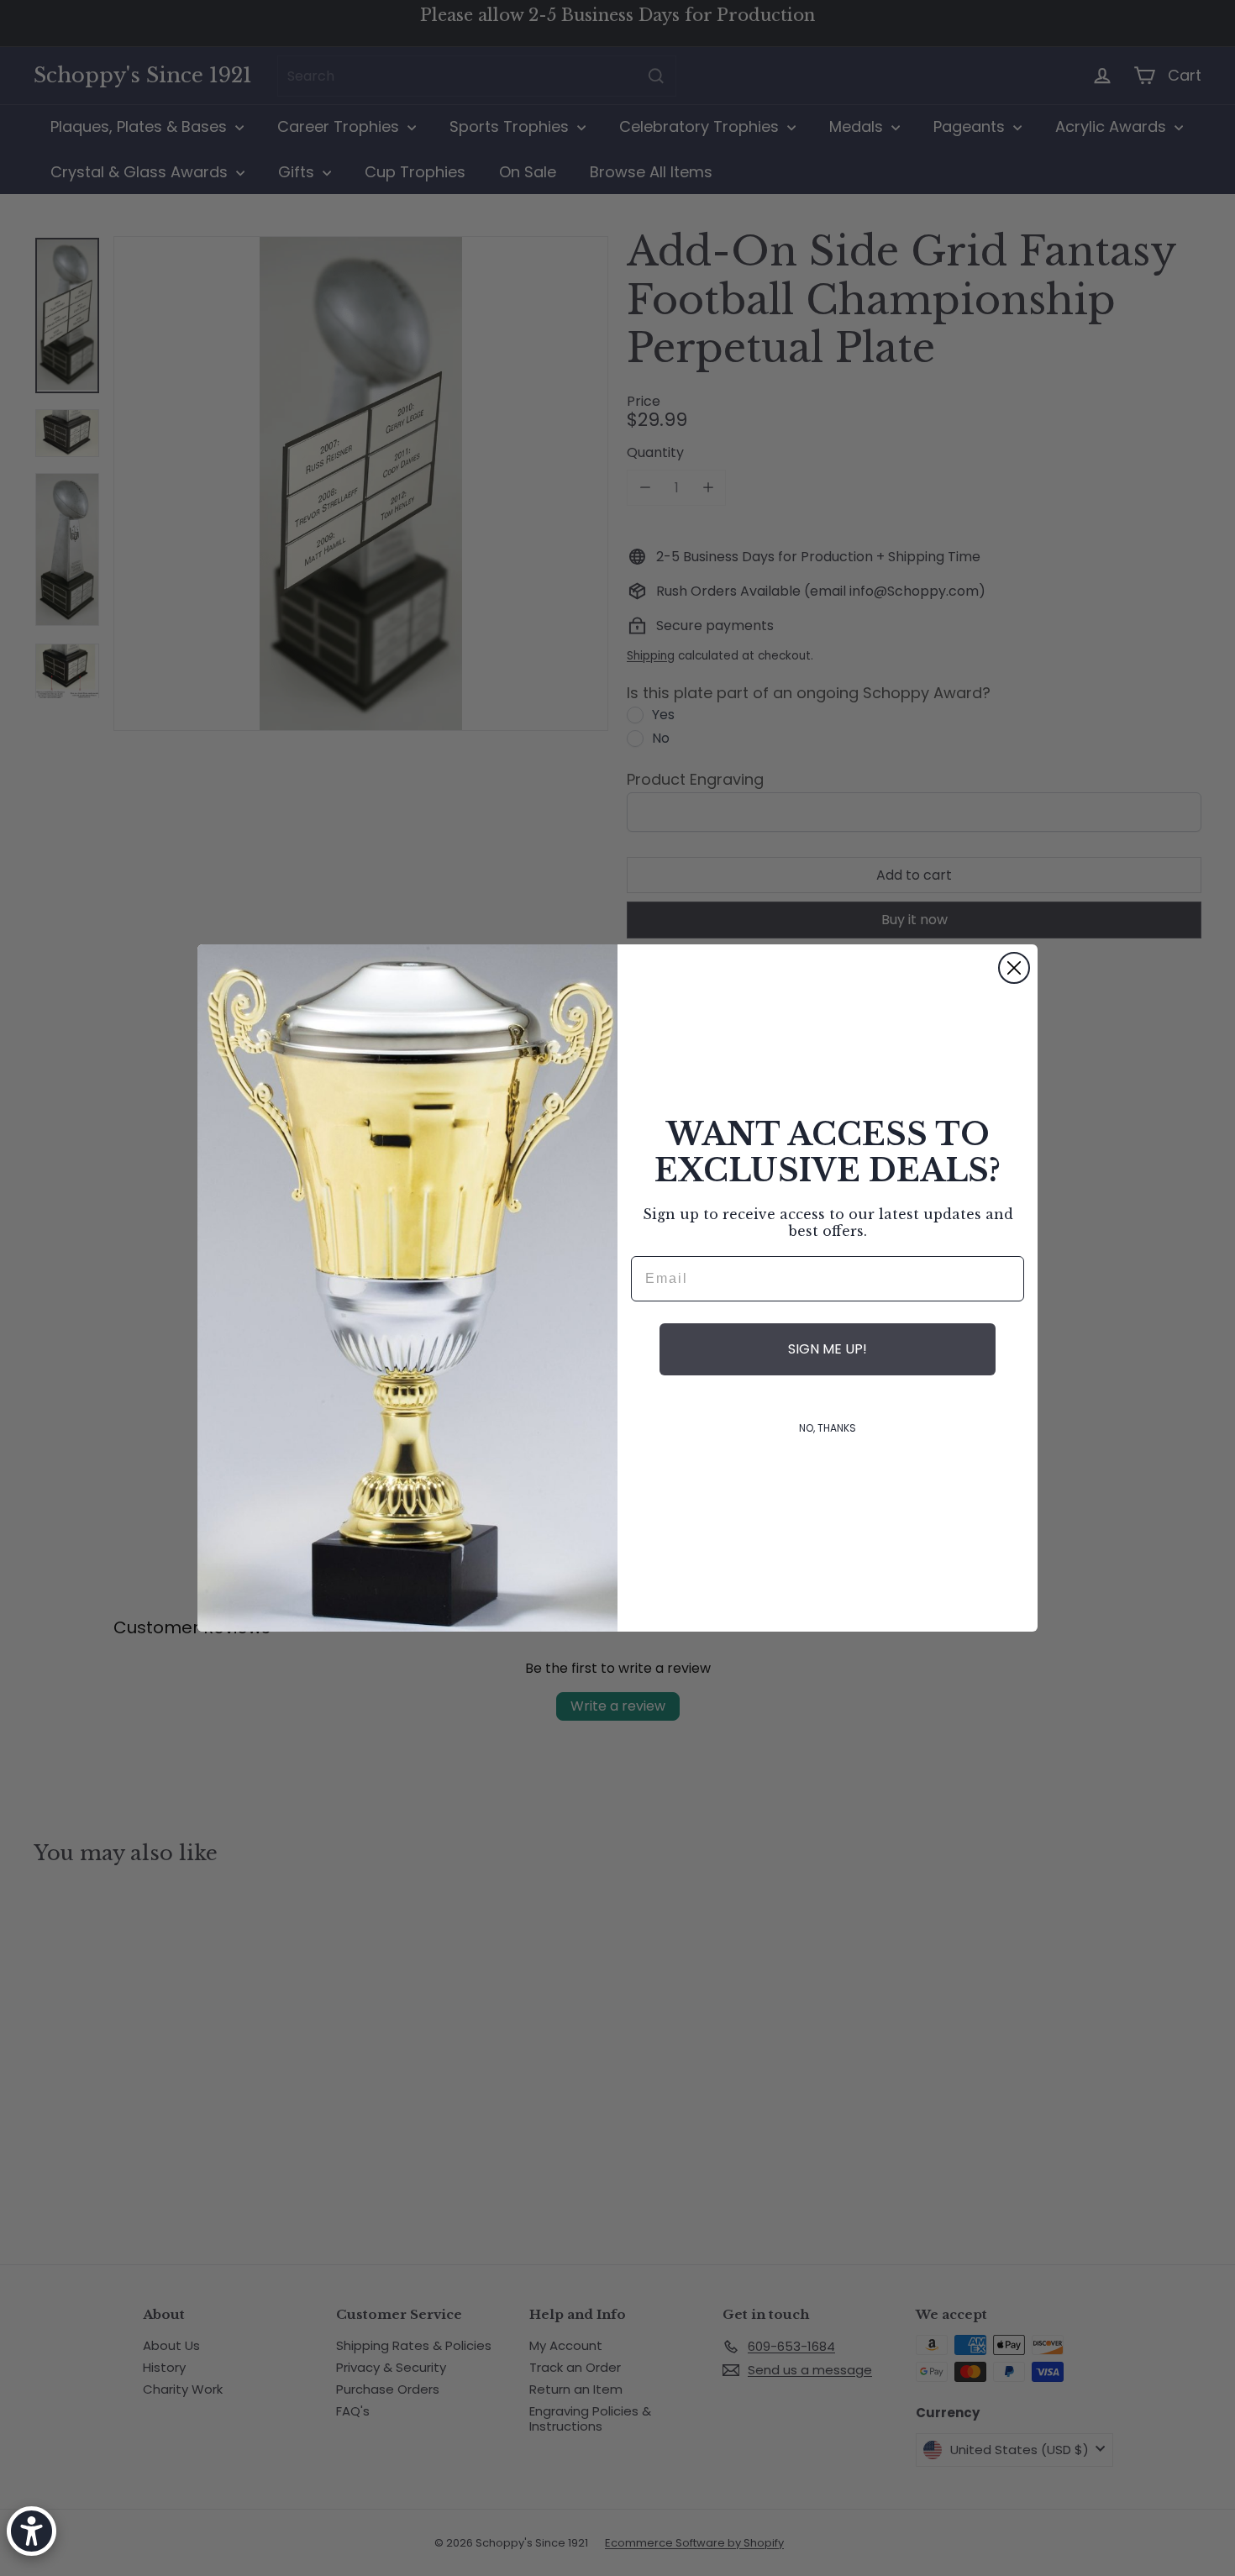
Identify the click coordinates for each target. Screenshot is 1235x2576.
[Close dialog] (1014, 968)
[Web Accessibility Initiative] (32, 2531)
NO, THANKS (828, 1428)
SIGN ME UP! (828, 1349)
